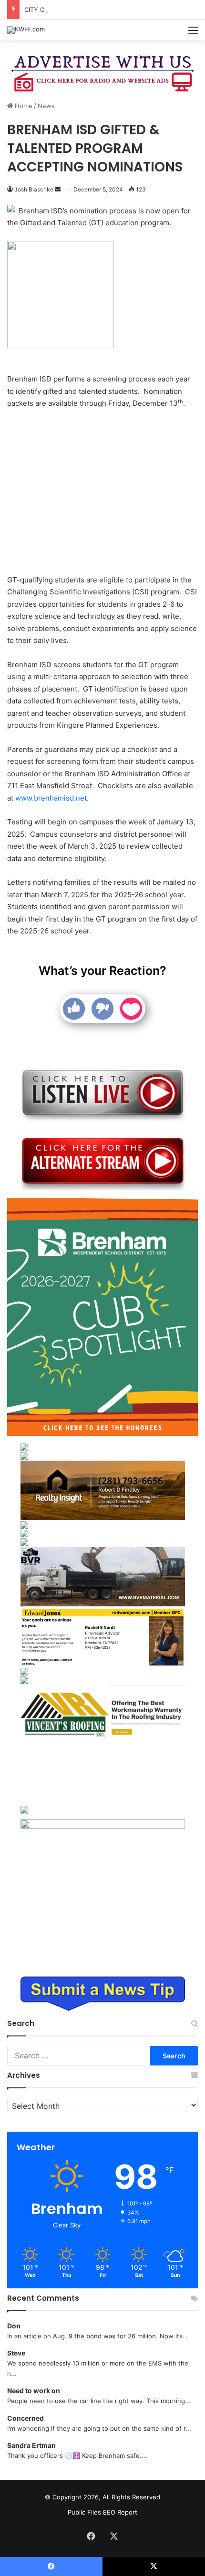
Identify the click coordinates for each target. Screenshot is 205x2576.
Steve (16, 2353)
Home (23, 106)
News (46, 106)
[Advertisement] (102, 493)
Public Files (85, 2512)
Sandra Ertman (31, 2445)
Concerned (26, 2418)
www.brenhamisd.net (51, 798)
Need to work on (34, 2391)
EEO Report (120, 2512)
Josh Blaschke (34, 189)
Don (14, 2326)
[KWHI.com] (26, 30)
